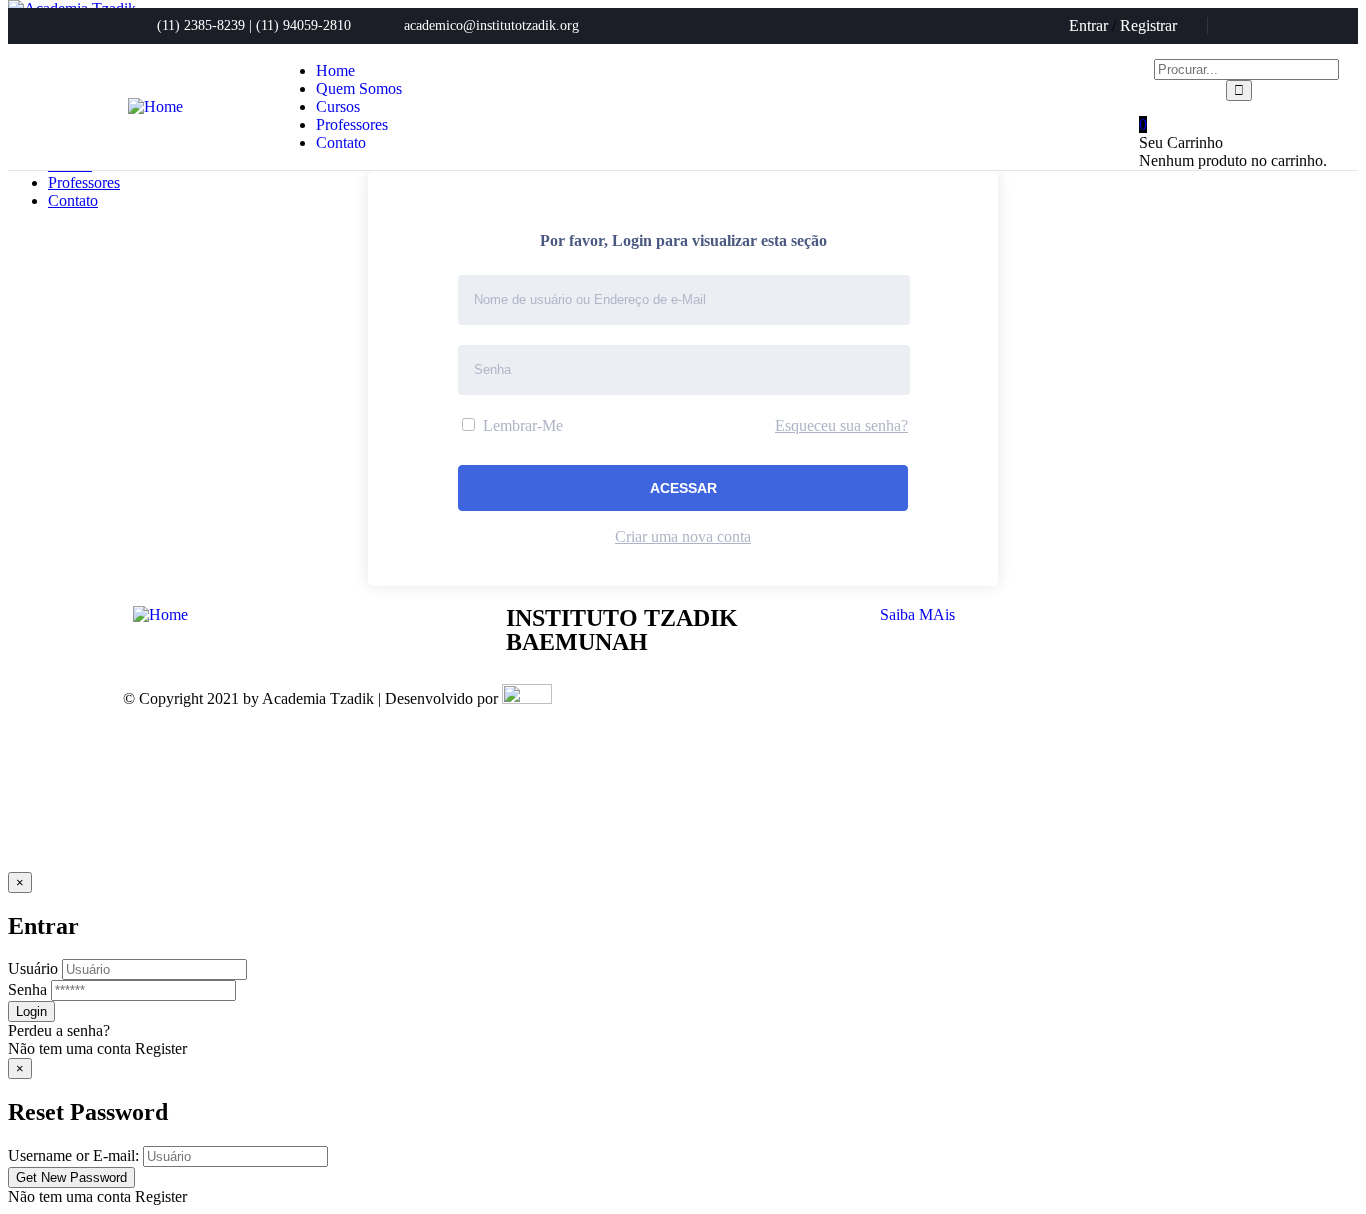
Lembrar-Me (521, 425)
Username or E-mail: (73, 1155)
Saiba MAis (917, 614)
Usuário (33, 968)
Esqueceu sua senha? (841, 425)
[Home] (155, 106)
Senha (27, 989)
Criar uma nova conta (683, 536)
